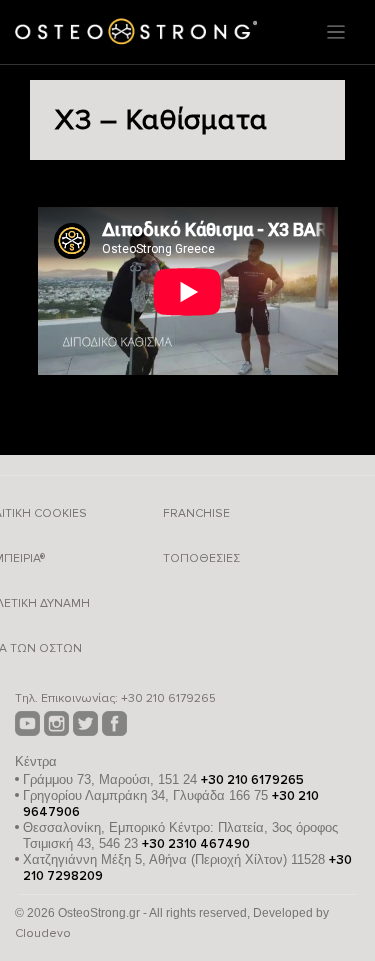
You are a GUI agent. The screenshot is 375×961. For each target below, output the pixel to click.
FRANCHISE (196, 513)
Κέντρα (36, 761)
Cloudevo (43, 933)
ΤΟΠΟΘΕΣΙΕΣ (201, 558)
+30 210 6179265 (168, 698)
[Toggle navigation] (336, 32)
